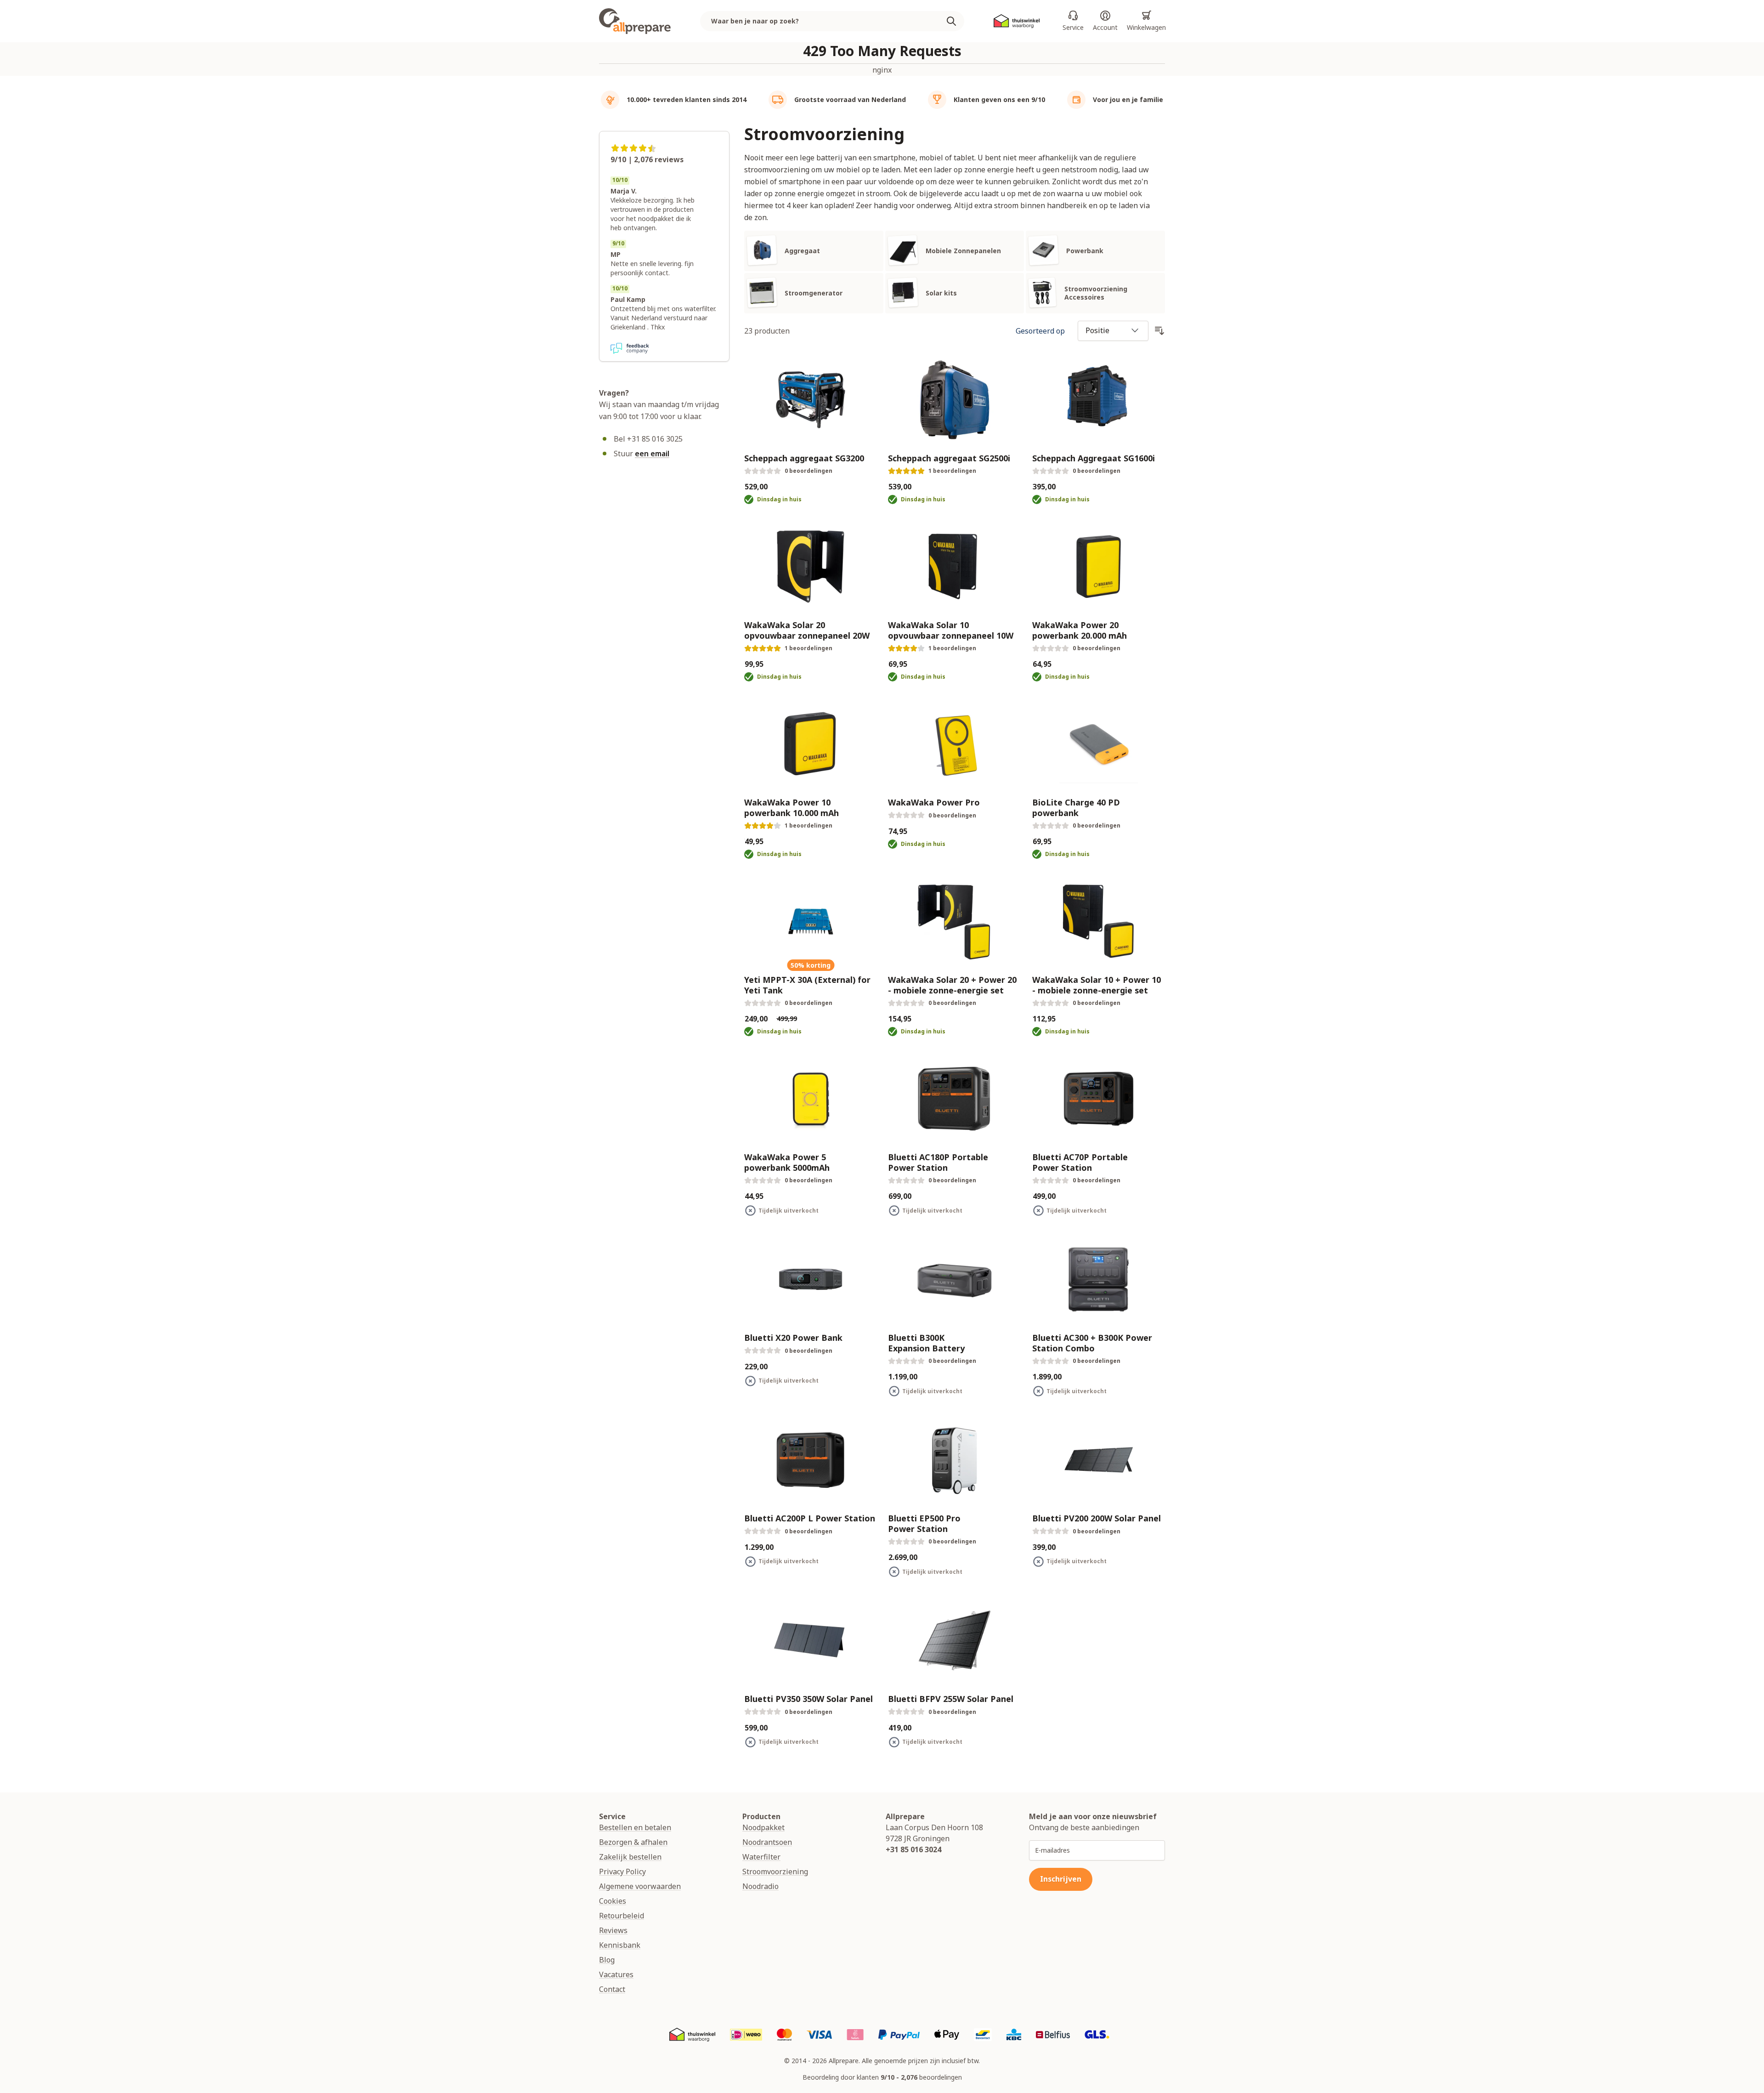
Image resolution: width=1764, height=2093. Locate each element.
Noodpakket (763, 1827)
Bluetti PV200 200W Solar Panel (1097, 1518)
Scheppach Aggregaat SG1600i (1094, 458)
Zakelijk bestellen (630, 1857)
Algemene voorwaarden (640, 1886)
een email (652, 454)
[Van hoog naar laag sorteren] (1159, 331)
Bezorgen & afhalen (633, 1842)
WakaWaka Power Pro (934, 803)
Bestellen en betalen (635, 1827)
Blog (607, 1960)
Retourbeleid (622, 1916)
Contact (612, 1989)
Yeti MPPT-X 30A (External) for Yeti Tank (807, 985)
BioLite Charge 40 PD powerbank (1076, 808)
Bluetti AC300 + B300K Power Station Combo (1092, 1343)
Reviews (613, 1930)
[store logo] (635, 21)
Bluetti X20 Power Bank (793, 1338)
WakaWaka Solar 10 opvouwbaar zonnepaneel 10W (951, 630)
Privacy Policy (622, 1872)
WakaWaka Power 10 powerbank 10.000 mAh (792, 808)
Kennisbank (620, 1945)
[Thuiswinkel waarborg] (1017, 21)
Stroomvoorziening (775, 1872)
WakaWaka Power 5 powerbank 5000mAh (787, 1162)
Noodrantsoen (767, 1842)
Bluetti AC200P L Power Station (810, 1518)
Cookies (613, 1901)
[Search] (955, 21)
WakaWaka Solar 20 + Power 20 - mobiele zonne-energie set (952, 985)
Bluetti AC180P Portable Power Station (938, 1162)
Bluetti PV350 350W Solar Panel (808, 1699)
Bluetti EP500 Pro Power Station (924, 1523)
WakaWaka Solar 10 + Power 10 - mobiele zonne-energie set (1097, 985)
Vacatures (616, 1974)
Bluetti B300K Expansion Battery (926, 1343)
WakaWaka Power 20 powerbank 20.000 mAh (1080, 630)
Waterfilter (761, 1857)
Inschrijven (1061, 1879)
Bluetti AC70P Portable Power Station (1080, 1162)
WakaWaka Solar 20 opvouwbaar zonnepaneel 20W (807, 630)
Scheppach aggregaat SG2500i (949, 458)
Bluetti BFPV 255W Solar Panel (951, 1699)
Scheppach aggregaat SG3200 (804, 458)
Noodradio (760, 1886)
